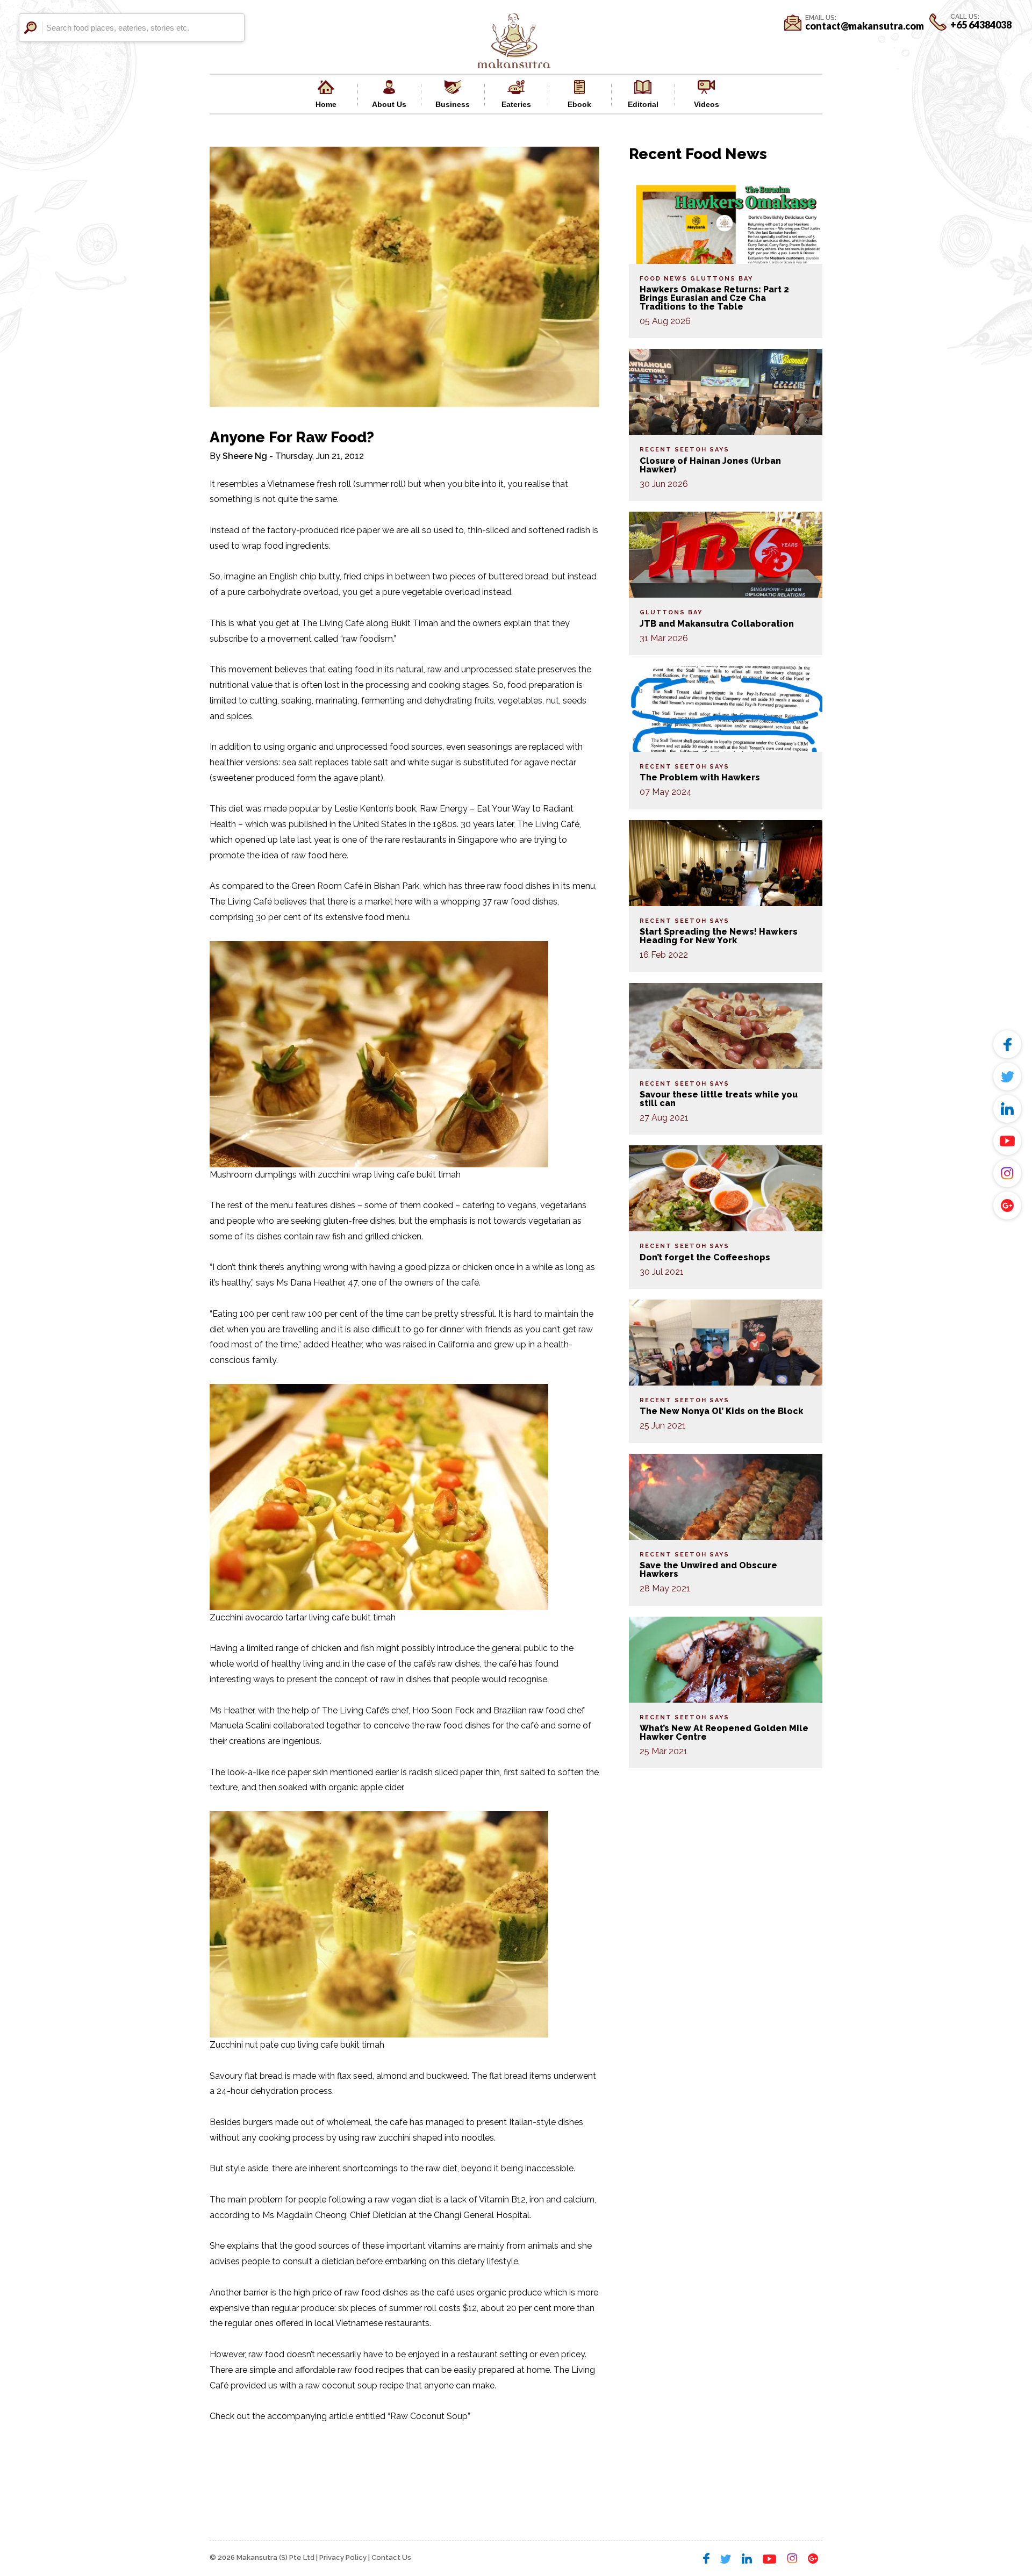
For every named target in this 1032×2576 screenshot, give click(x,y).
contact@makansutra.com (865, 26)
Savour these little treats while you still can (719, 1099)
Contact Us (391, 2557)
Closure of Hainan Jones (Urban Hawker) (710, 465)
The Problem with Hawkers (700, 777)
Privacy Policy (343, 2557)
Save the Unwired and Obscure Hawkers (708, 1570)
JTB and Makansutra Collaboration (717, 624)
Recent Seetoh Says (685, 450)
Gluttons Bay (722, 279)
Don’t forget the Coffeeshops (705, 1257)
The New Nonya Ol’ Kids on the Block (721, 1411)
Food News (664, 279)
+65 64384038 (981, 25)
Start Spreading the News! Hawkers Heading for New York (719, 936)
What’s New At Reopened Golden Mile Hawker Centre (724, 1732)
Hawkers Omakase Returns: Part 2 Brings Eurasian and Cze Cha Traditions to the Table (714, 298)
